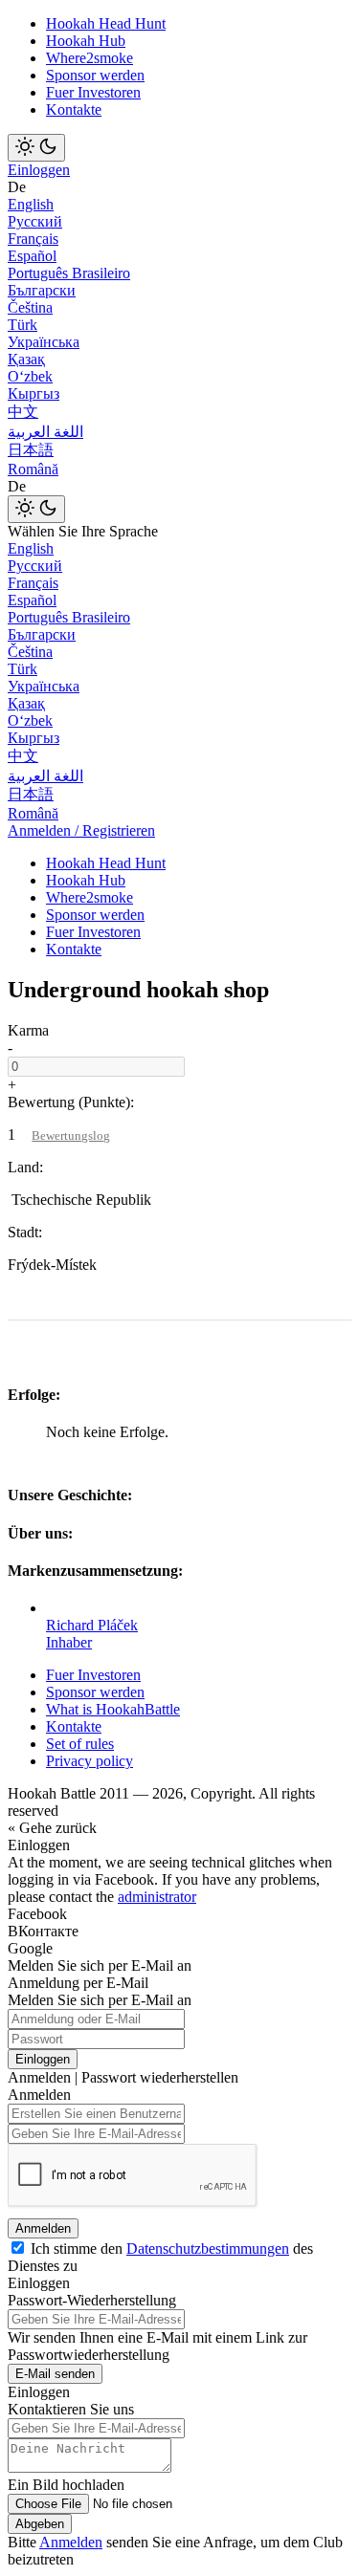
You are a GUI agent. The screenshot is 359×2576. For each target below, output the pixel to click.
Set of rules (80, 1744)
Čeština (30, 307)
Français (33, 239)
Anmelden (43, 2228)
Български (42, 290)
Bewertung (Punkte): (71, 1102)
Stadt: (25, 1232)
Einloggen (39, 170)
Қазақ (26, 359)
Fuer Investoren (93, 92)
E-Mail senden (55, 2374)
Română (33, 469)
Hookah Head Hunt (106, 23)
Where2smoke (90, 58)
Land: (25, 1167)
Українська (44, 342)
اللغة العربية (45, 432)
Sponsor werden (95, 75)
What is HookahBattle (113, 1709)
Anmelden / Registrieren (81, 830)
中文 (23, 412)
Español (32, 256)
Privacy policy (90, 1761)
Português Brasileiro (69, 273)
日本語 (31, 450)
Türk (22, 325)
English (31, 204)
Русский (35, 221)
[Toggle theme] (36, 148)
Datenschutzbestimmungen (208, 2249)
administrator (157, 1897)
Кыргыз (34, 393)
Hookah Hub (86, 41)
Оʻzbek (30, 376)
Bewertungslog (71, 1135)
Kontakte (74, 109)
